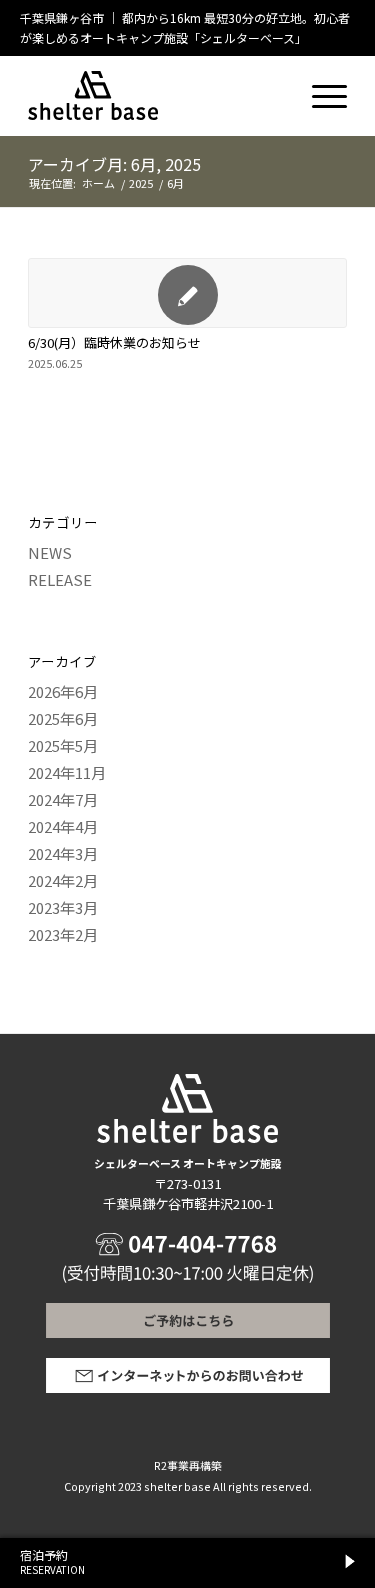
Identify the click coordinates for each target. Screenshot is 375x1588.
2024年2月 (63, 880)
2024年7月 (63, 799)
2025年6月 (63, 718)
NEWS (50, 552)
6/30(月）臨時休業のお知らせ (114, 342)
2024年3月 (63, 853)
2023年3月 (63, 907)
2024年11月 (67, 772)
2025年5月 (63, 745)
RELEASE (60, 579)
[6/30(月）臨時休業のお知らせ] (187, 293)
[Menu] (319, 86)
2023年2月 (63, 934)
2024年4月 (63, 826)
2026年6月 (63, 691)
